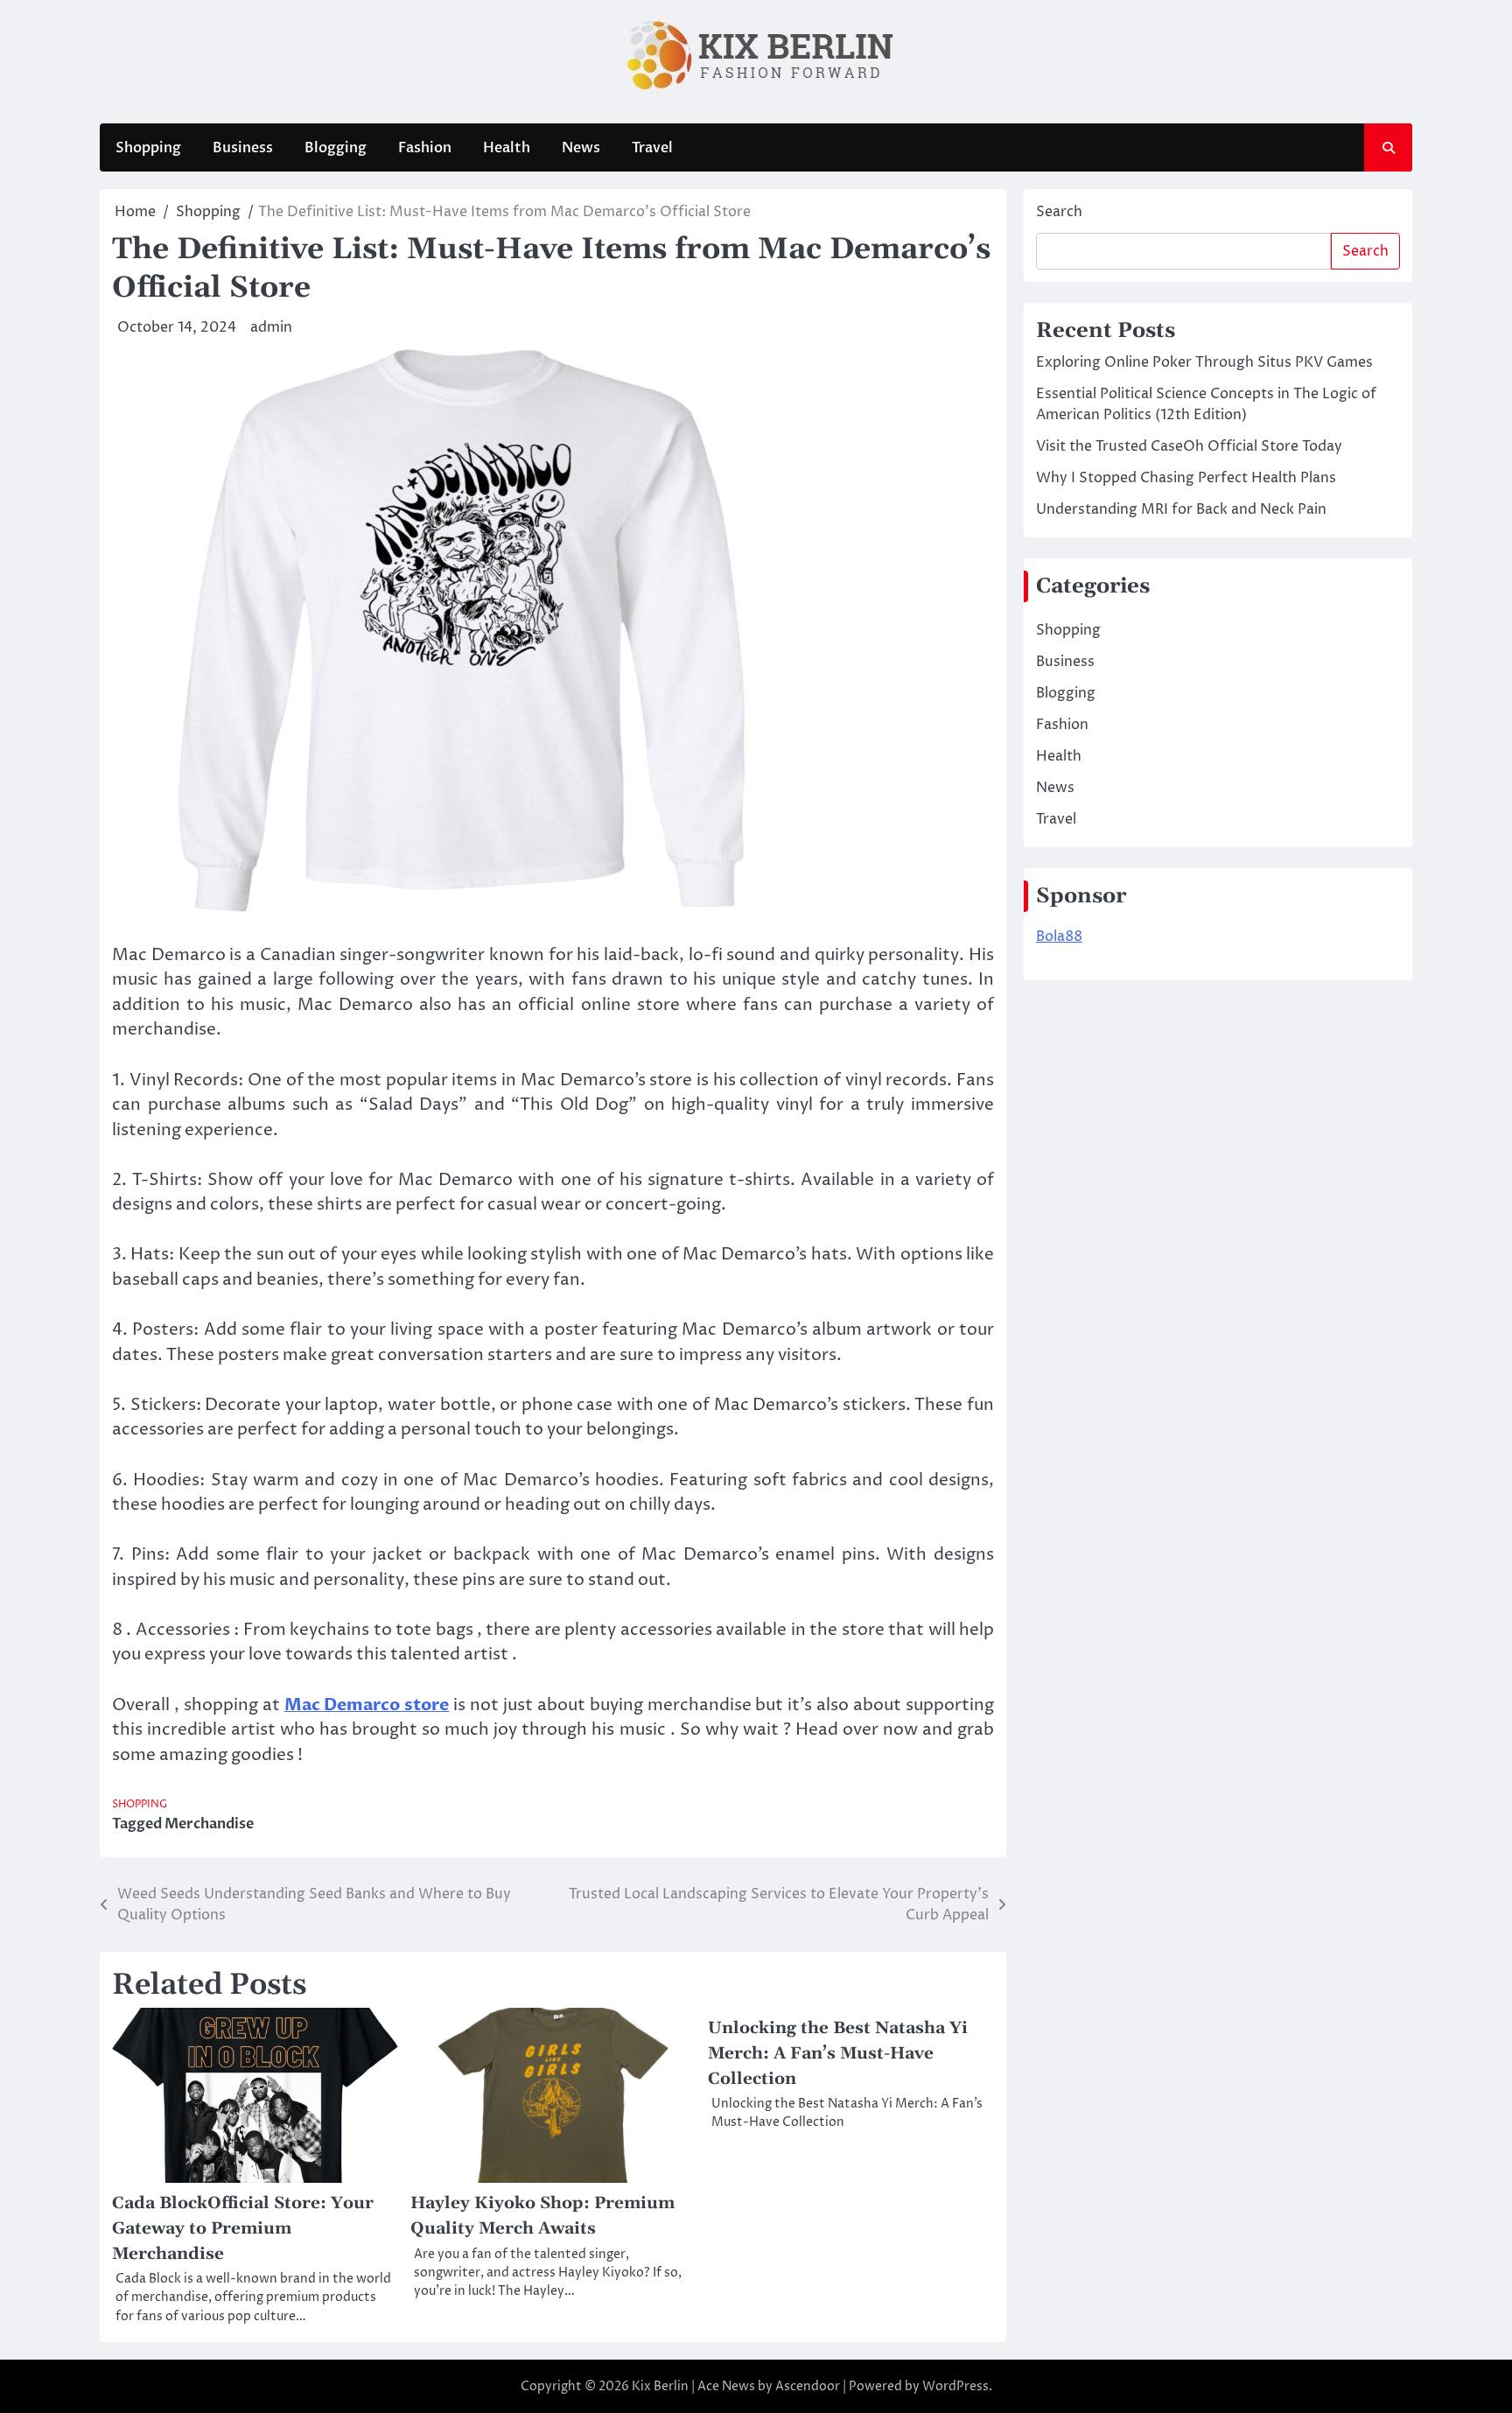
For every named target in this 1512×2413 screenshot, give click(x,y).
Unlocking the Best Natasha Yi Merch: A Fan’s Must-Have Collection (838, 2053)
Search (1059, 212)
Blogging (336, 148)
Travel (652, 148)
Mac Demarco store (367, 1705)
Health (507, 148)
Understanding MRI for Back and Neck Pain (1181, 509)
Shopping (148, 148)
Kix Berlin (660, 2386)
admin (271, 327)
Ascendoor (808, 2386)
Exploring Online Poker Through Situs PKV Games (1204, 362)
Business (243, 148)
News (581, 148)
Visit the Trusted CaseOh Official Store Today (1189, 446)
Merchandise (209, 1824)
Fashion (425, 148)
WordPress (955, 2386)
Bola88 (1059, 936)
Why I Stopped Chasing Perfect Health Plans (1186, 478)
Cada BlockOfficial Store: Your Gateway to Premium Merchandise (243, 2228)
